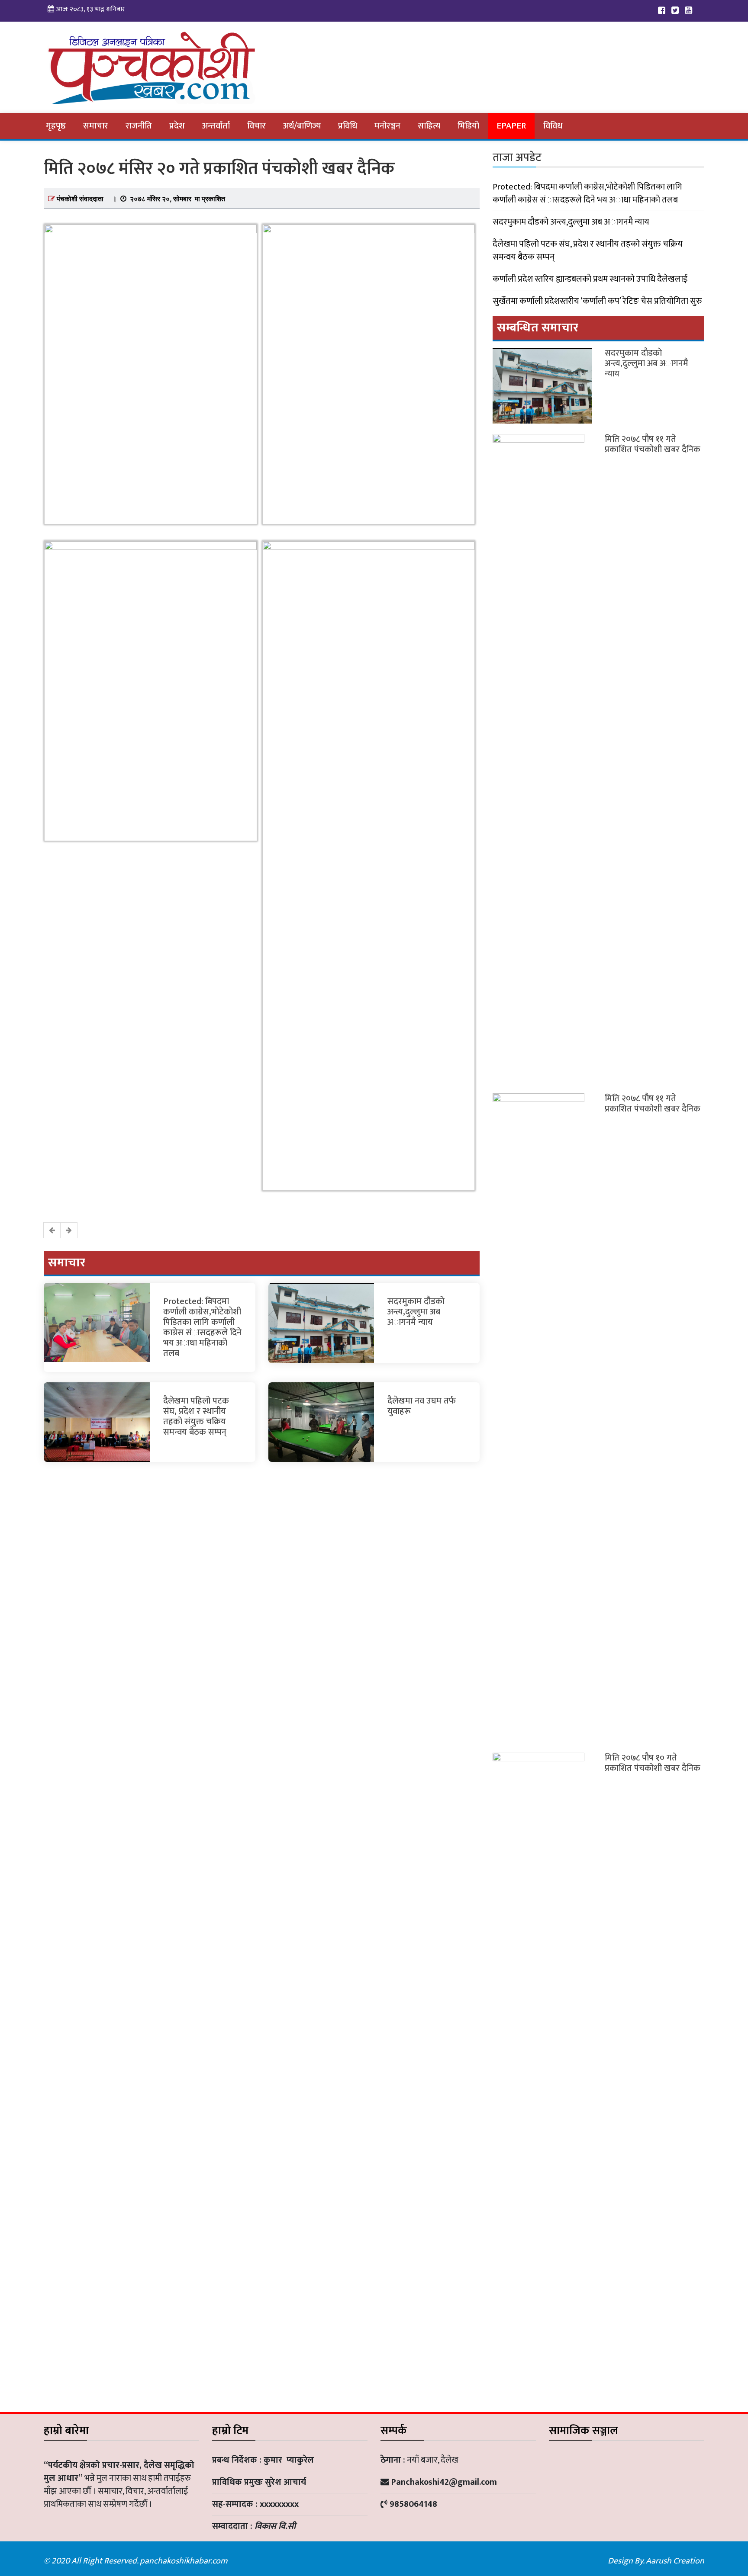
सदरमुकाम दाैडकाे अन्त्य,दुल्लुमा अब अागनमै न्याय (416, 1312)
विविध (553, 126)
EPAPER (511, 126)
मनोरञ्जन (387, 126)
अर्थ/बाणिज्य (302, 126)
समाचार (96, 126)
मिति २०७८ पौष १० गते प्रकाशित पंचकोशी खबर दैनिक (653, 1763)
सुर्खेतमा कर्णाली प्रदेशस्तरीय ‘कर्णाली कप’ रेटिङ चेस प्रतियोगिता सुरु (597, 301)
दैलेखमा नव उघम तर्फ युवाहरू (422, 1406)
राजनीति (139, 126)
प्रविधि (348, 126)
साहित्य (429, 126)
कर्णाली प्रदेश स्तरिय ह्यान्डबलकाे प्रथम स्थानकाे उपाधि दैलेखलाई (590, 279)
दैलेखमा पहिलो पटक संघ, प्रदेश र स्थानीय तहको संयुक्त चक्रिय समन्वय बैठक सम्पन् (196, 1416)
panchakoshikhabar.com (184, 2561)
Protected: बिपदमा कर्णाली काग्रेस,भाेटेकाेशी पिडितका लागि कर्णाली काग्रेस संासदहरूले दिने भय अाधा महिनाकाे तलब (202, 1327)
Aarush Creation (675, 2561)
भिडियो (468, 126)
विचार (256, 126)
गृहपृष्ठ (56, 126)
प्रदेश (177, 126)
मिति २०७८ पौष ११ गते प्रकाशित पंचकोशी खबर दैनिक (653, 444)
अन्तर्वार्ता (216, 126)
